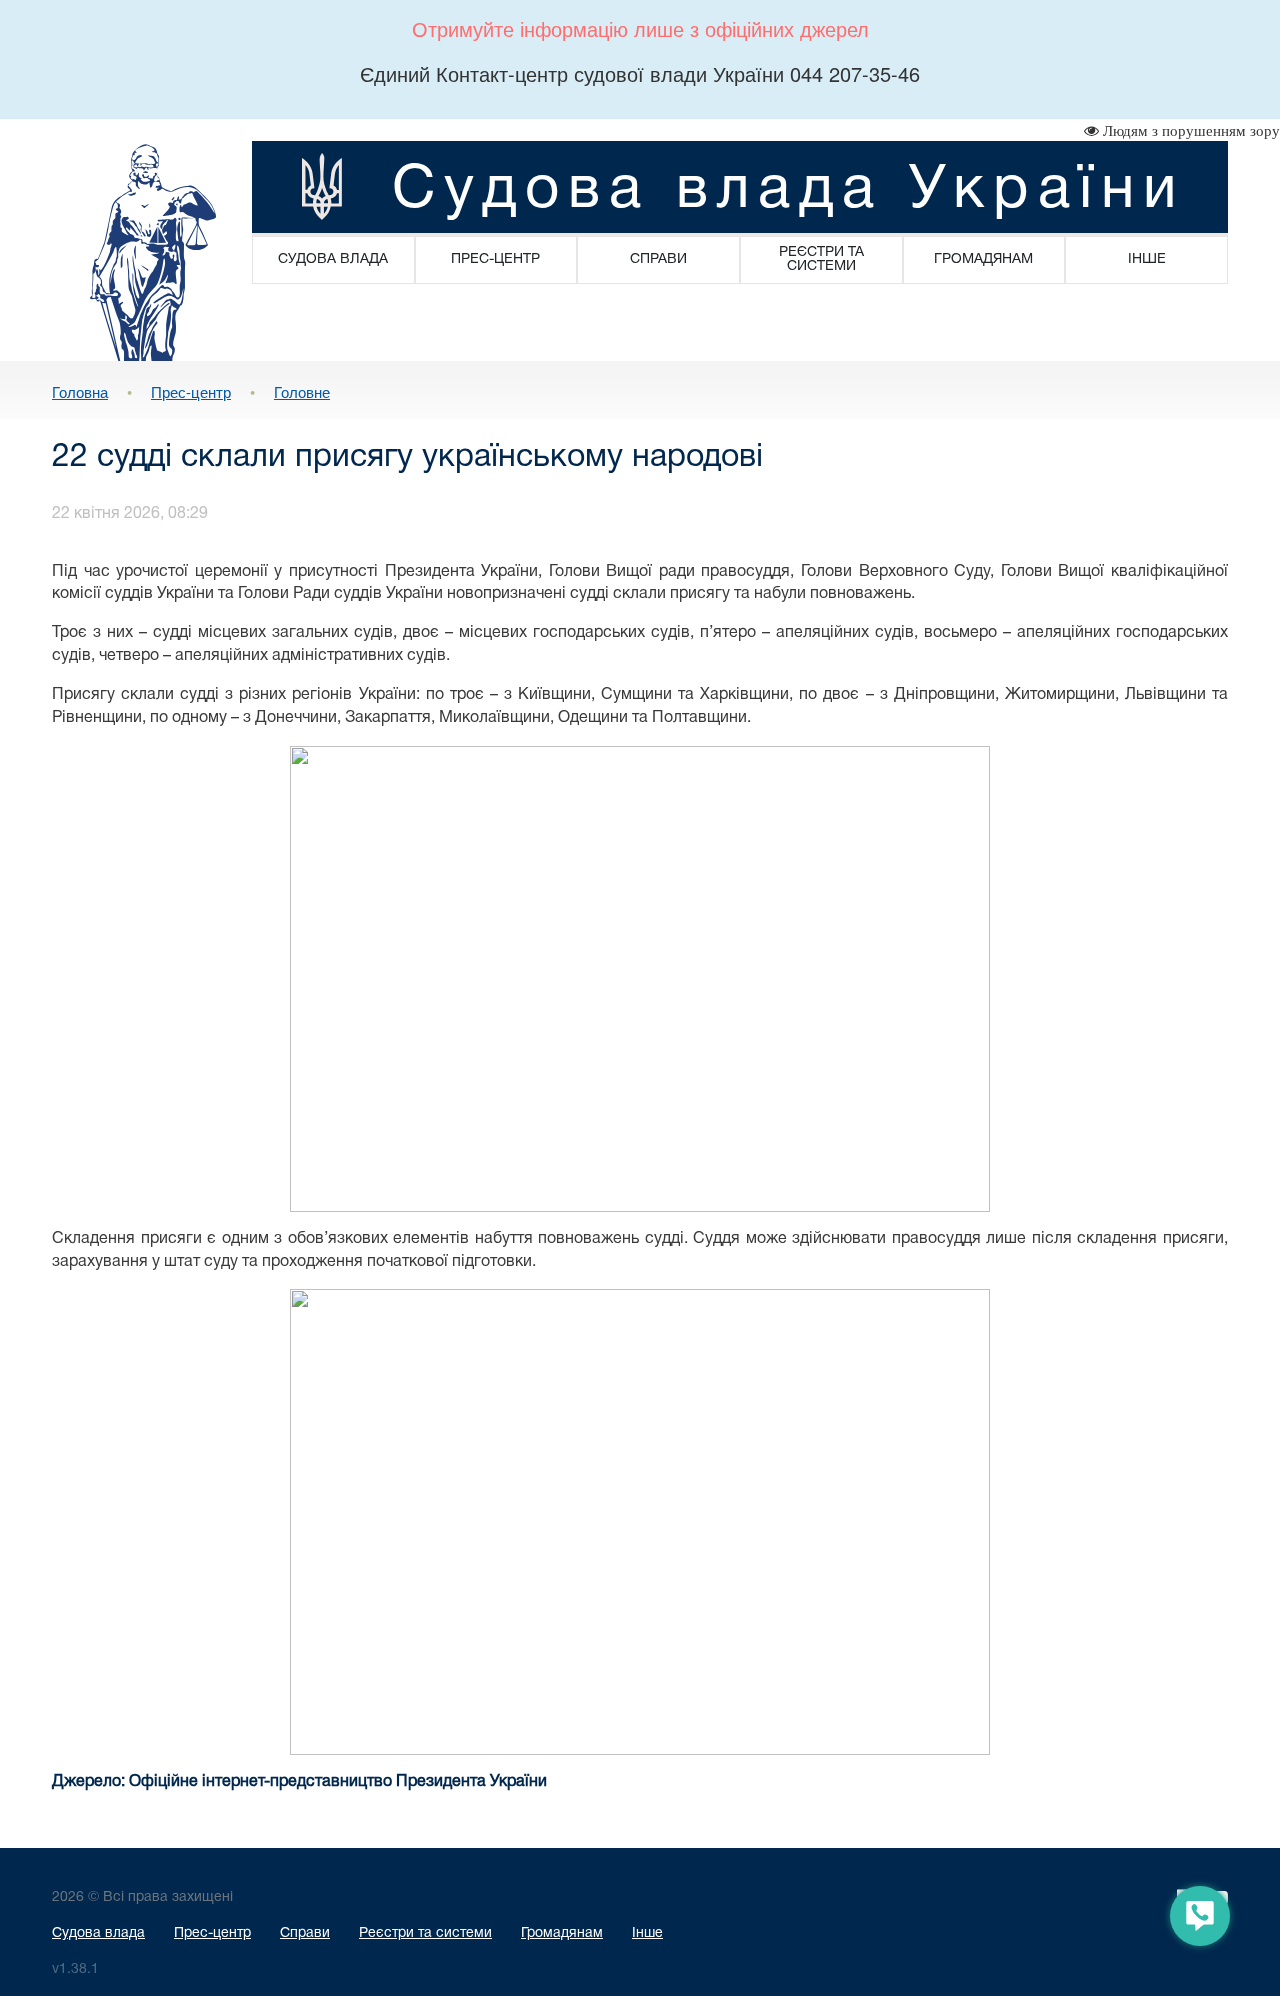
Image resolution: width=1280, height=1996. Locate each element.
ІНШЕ (1147, 259)
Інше (647, 1933)
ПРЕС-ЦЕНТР (495, 259)
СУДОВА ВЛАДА (333, 259)
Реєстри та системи (425, 1933)
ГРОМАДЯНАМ (983, 259)
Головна (80, 391)
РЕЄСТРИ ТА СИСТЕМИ (821, 259)
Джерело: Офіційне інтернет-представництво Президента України (299, 1782)
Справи (305, 1933)
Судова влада (98, 1933)
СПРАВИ (658, 259)
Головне (302, 391)
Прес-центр (191, 391)
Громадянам (562, 1933)
